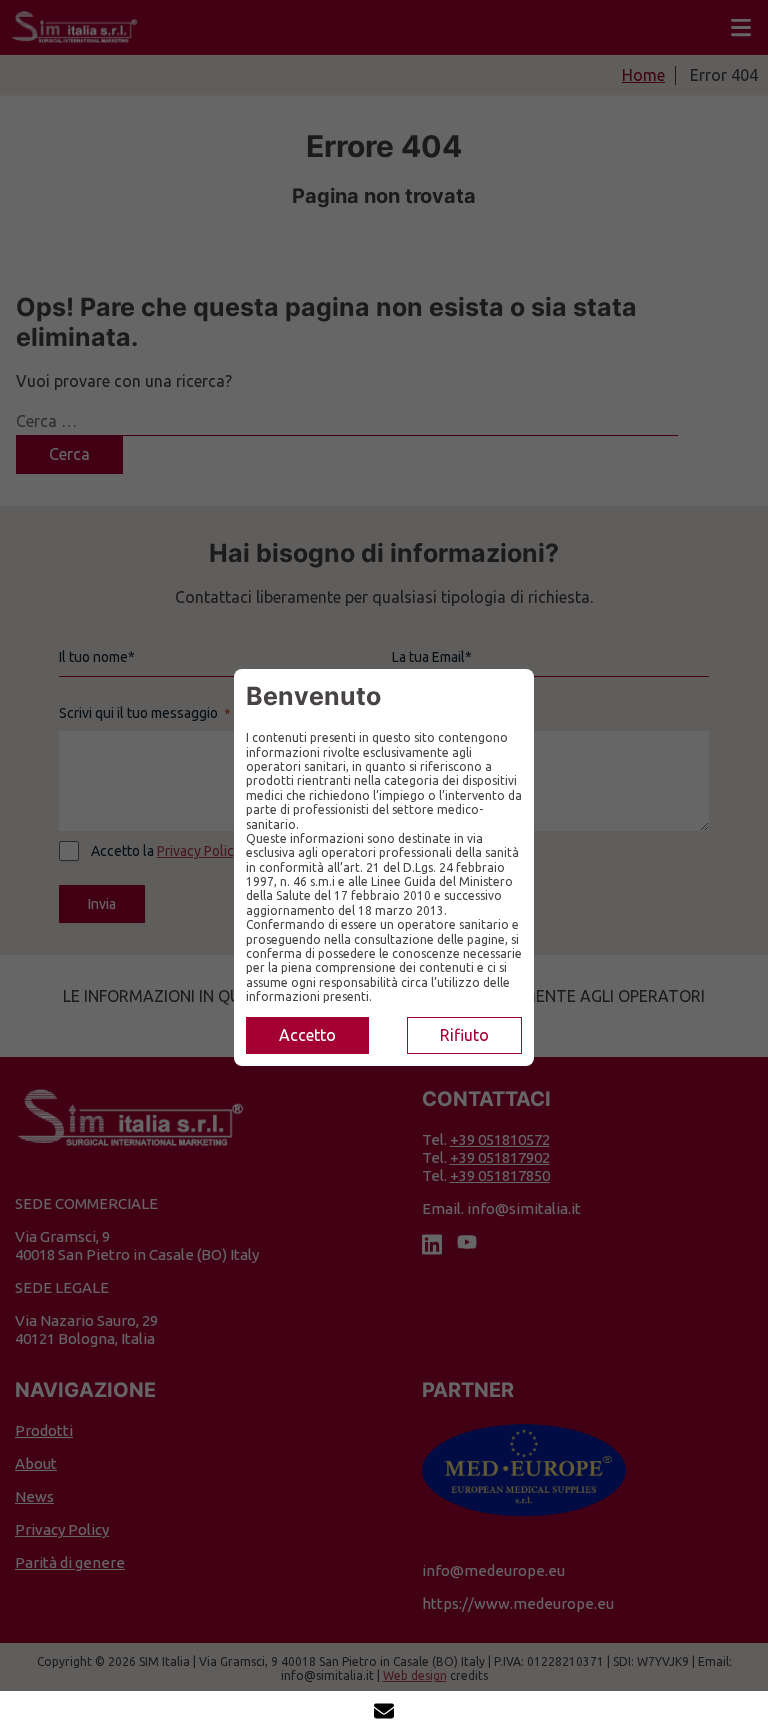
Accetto (307, 1035)
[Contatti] (384, 1713)
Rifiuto (464, 1035)
